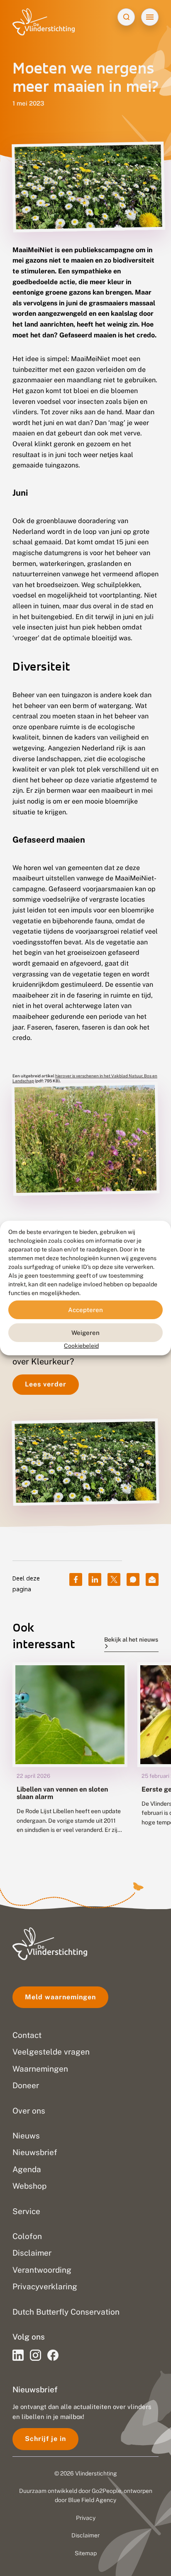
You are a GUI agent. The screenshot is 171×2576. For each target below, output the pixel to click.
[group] (70, 1754)
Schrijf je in (45, 2439)
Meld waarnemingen (60, 1997)
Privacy (86, 2518)
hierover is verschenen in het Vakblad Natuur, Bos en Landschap (85, 1078)
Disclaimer (85, 2535)
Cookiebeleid (81, 1346)
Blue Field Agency (92, 2500)
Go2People (106, 2491)
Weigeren (85, 1332)
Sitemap (86, 2553)
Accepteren (85, 1309)
